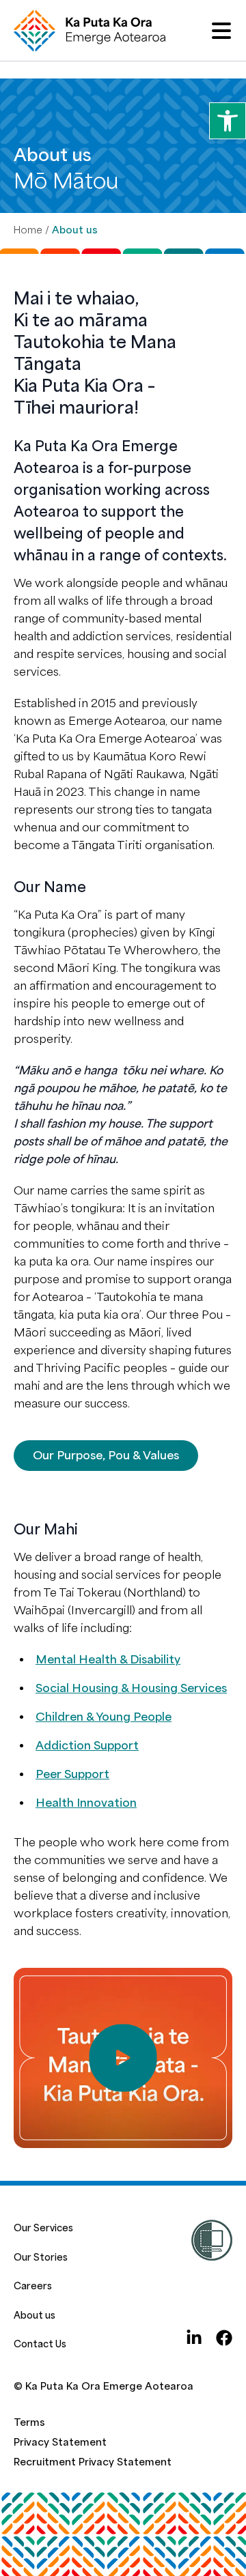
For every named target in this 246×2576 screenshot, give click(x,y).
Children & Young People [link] (104, 1717)
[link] (228, 121)
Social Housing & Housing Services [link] (131, 1688)
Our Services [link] (43, 2228)
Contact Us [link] (40, 2344)
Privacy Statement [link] (60, 2443)
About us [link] (35, 2316)
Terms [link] (29, 2423)
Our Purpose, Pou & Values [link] (106, 1456)
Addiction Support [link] (87, 1746)
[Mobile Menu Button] (221, 31)
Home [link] (28, 230)
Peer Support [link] (72, 1774)
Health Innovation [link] (86, 1803)
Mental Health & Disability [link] (108, 1660)
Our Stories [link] (41, 2258)
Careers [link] (33, 2286)
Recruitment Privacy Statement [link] (93, 2462)
